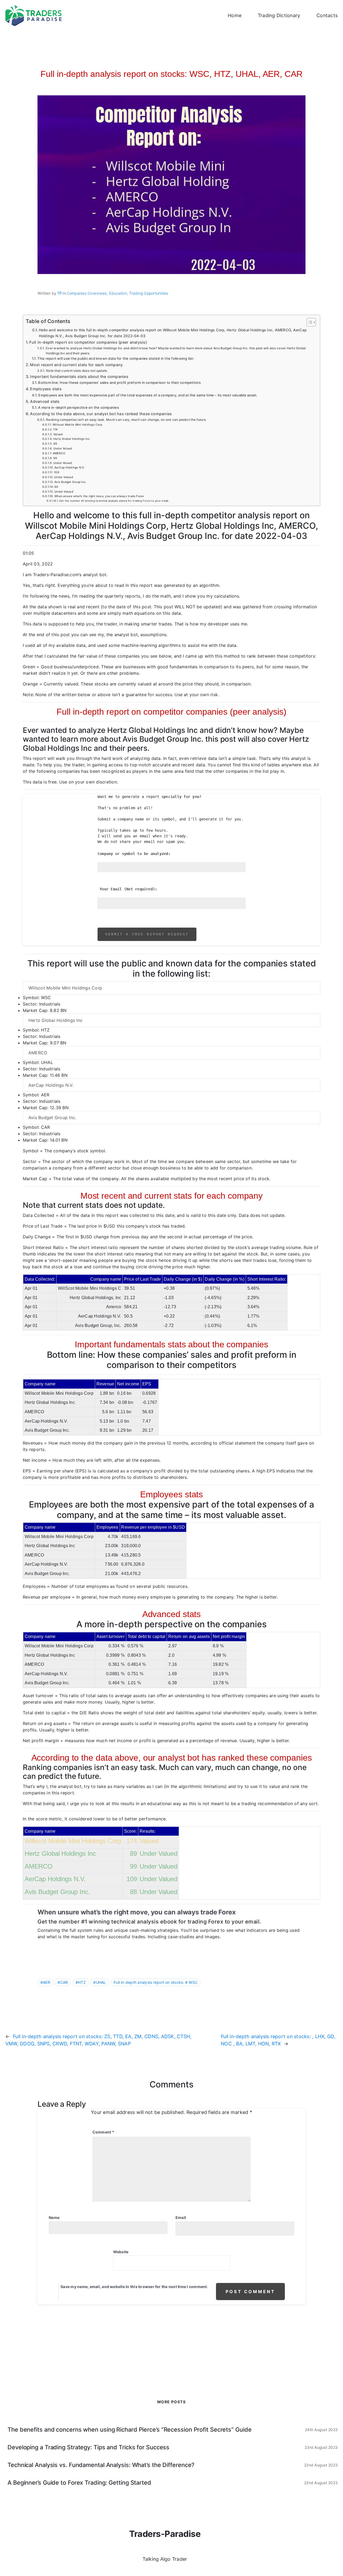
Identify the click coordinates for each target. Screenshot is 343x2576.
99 (55, 458)
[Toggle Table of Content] (309, 322)
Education (118, 293)
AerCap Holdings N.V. (70, 468)
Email (181, 2217)
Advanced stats (45, 401)
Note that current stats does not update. (77, 371)
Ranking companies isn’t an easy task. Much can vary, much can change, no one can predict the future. (126, 420)
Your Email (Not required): (128, 892)
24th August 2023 (321, 2430)
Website (121, 2252)
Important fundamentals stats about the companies (79, 376)
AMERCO (59, 453)
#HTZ (81, 1982)
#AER (45, 1982)
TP (59, 293)
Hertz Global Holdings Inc (72, 439)
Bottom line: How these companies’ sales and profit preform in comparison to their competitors (119, 383)
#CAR (63, 1982)
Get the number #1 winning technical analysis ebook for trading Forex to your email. (114, 501)
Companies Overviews (87, 293)
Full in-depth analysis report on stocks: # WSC (156, 1982)
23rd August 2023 (321, 2447)
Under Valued (63, 449)
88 (56, 487)
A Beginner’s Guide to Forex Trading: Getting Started (79, 2483)
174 (55, 430)
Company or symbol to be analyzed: (134, 856)
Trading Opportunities (149, 293)
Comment (103, 2132)
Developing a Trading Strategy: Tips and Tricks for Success (88, 2447)
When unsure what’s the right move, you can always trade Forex (99, 496)
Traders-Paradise (165, 2534)
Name (54, 2217)
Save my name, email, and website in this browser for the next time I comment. (134, 2287)
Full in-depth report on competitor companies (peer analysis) (88, 342)
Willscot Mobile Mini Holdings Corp (77, 425)
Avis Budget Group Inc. (70, 482)
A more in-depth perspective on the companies (79, 407)
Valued (58, 434)
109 (57, 472)
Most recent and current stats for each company (76, 365)
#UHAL (100, 1982)
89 (55, 444)
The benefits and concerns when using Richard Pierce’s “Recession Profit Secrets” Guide (129, 2429)
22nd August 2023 (321, 2465)
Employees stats (46, 389)
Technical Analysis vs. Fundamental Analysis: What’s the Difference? (101, 2465)
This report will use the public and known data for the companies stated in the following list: (116, 358)
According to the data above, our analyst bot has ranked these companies (101, 414)
